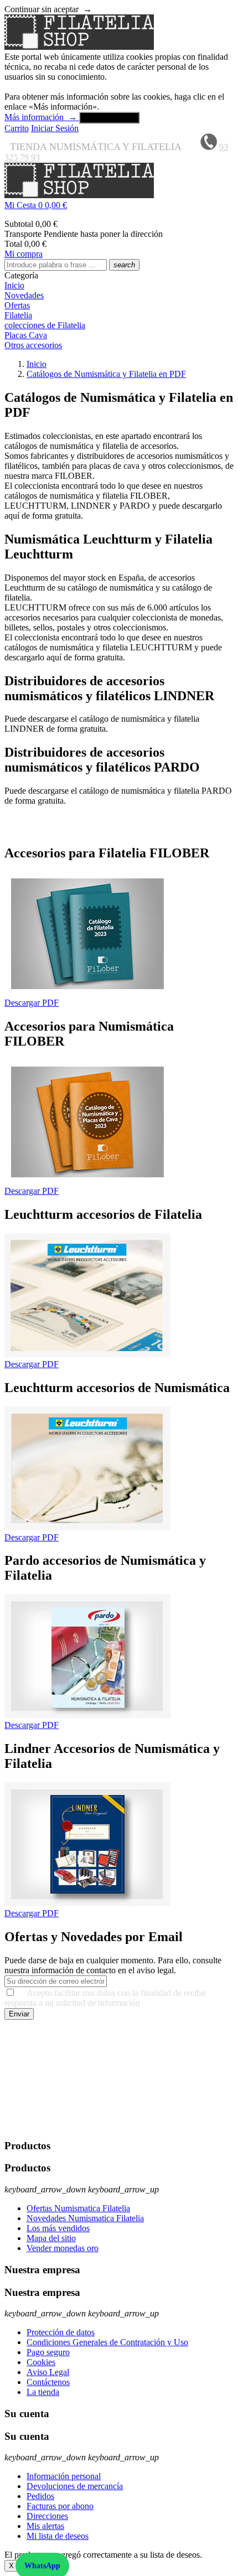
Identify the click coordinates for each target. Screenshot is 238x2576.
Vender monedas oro (63, 2248)
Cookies (41, 2362)
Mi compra (24, 254)
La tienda (43, 2392)
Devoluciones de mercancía (75, 2486)
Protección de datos (61, 2332)
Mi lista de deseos (58, 2536)
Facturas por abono (60, 2506)
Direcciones (47, 2516)
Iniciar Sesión (55, 128)
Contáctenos (48, 2382)
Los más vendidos (58, 2228)
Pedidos (40, 2496)
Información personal (64, 2476)
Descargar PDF (32, 1003)
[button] (119, 205)
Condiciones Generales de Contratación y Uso (107, 2342)
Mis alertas (45, 2526)
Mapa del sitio (51, 2238)
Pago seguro (48, 2352)
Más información (41, 117)
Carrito (17, 128)
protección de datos (38, 2124)
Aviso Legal (48, 2372)
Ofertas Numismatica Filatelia (78, 2208)
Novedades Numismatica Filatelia (85, 2218)
